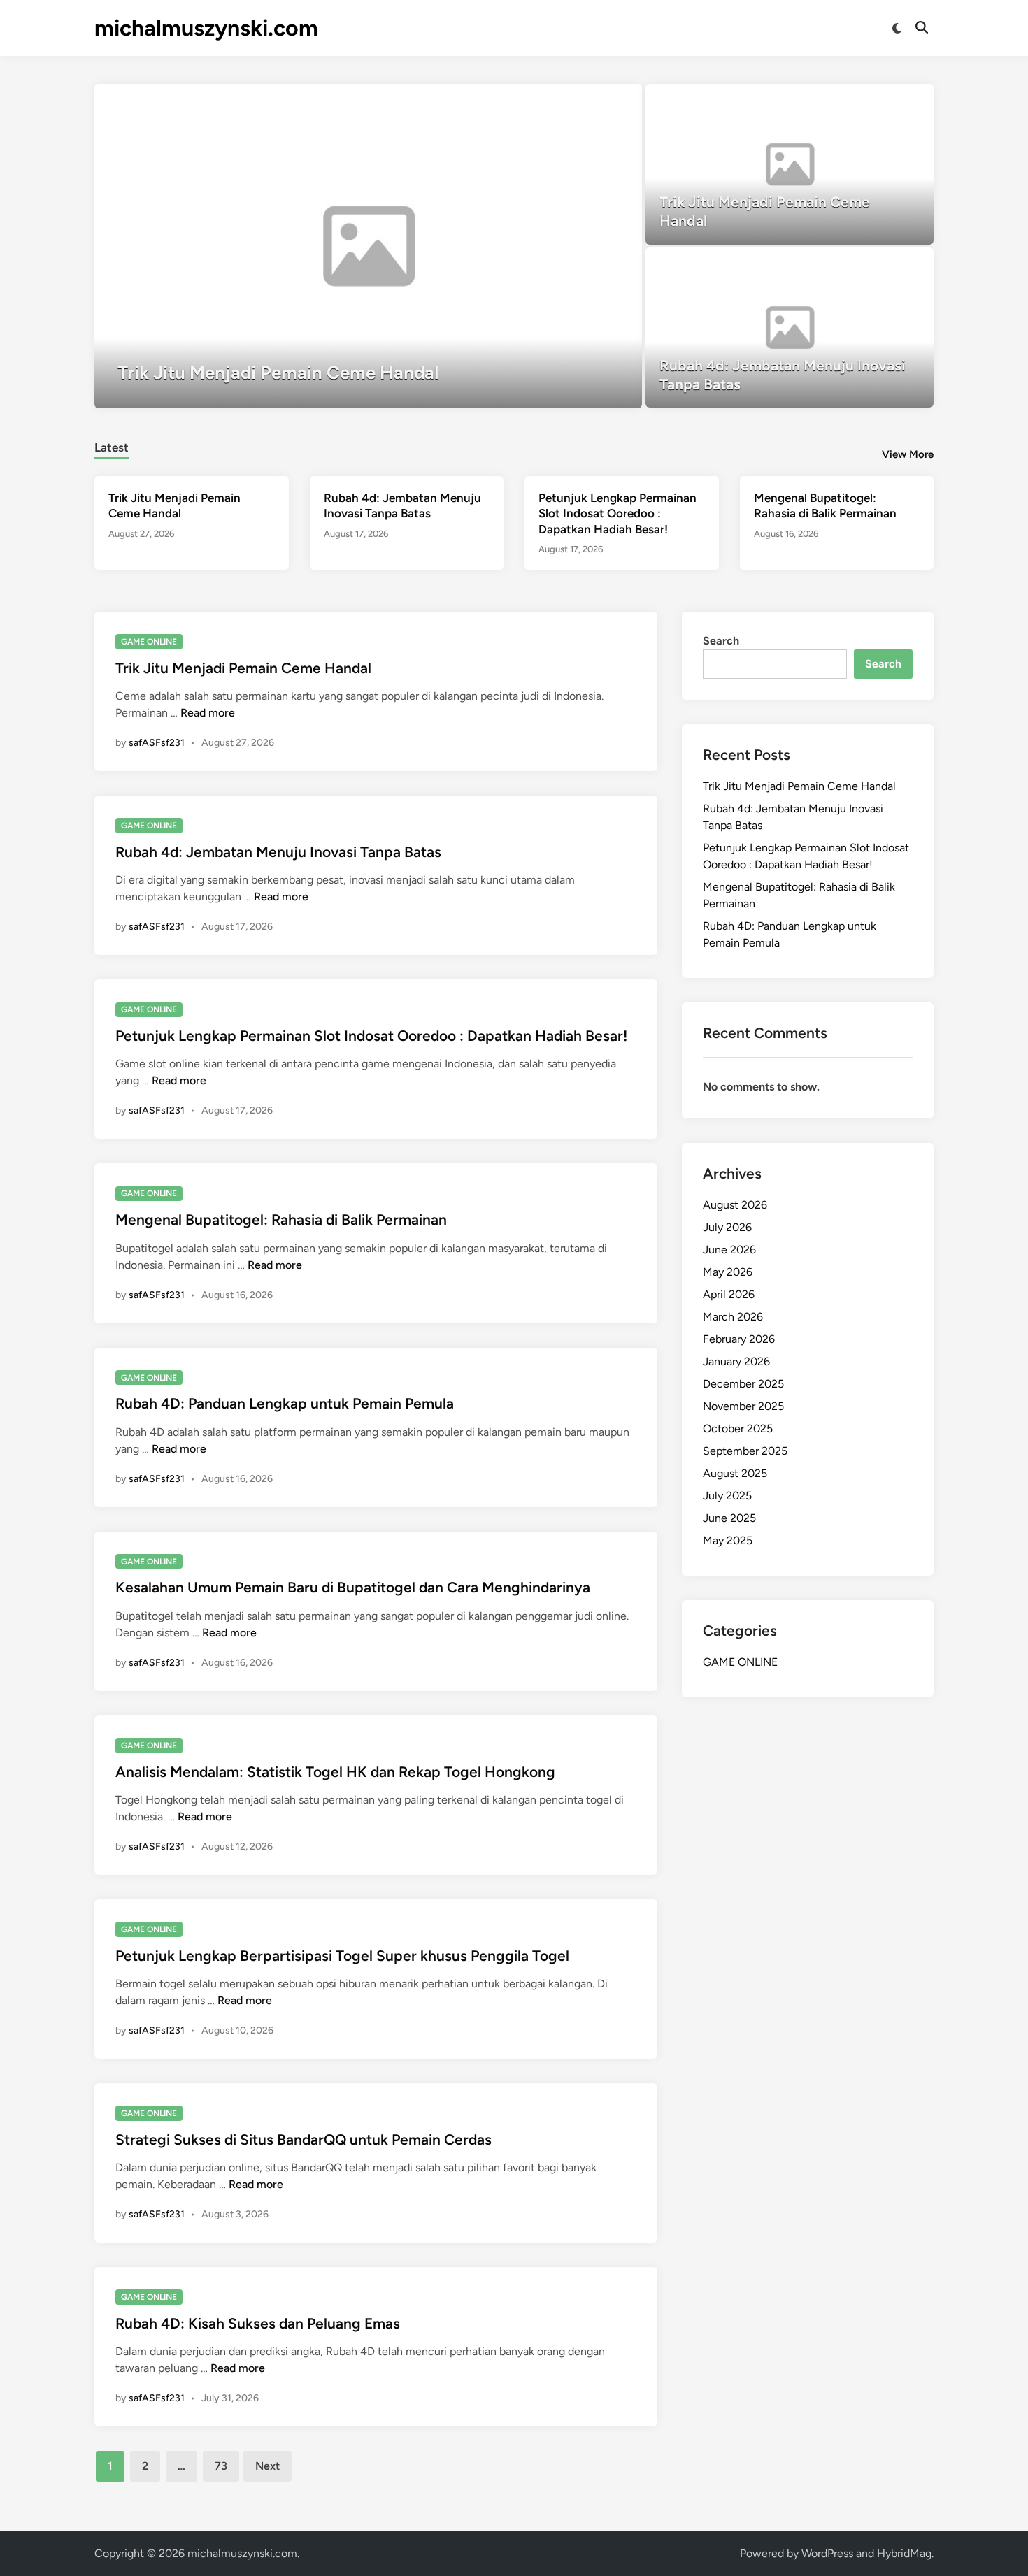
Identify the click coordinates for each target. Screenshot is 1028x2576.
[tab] (112, 446)
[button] (577, 101)
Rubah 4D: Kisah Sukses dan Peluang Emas (258, 2323)
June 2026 (729, 1250)
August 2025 (735, 1473)
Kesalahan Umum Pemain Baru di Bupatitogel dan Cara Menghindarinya (353, 1587)
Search (721, 641)
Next (267, 2466)
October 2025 (738, 1429)
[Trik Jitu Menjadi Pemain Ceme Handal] (368, 246)
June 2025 (729, 1518)
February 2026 (739, 1339)
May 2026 (728, 1272)
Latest (112, 447)
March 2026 (733, 1317)
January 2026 (736, 1361)
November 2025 (743, 1406)
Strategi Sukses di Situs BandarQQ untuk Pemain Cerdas (304, 2139)
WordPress (827, 2553)
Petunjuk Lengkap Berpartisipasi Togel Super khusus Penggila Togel (342, 1956)
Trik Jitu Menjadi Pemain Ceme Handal (243, 668)
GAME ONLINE (149, 642)
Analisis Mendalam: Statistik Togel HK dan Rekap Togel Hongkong (335, 1772)
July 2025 (727, 1496)
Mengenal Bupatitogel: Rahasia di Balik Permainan (281, 1219)
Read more (208, 713)
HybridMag (904, 2553)
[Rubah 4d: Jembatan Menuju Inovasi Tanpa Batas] (790, 328)
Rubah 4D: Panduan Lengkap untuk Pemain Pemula (285, 1403)
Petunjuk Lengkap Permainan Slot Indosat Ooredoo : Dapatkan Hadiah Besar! (617, 513)
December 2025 (743, 1384)
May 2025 (728, 1540)
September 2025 (745, 1451)
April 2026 (729, 1294)
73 (221, 2466)
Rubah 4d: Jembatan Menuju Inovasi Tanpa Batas (278, 852)
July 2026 (727, 1227)
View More (908, 454)
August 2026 (735, 1205)
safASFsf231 (157, 743)
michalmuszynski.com (206, 28)
